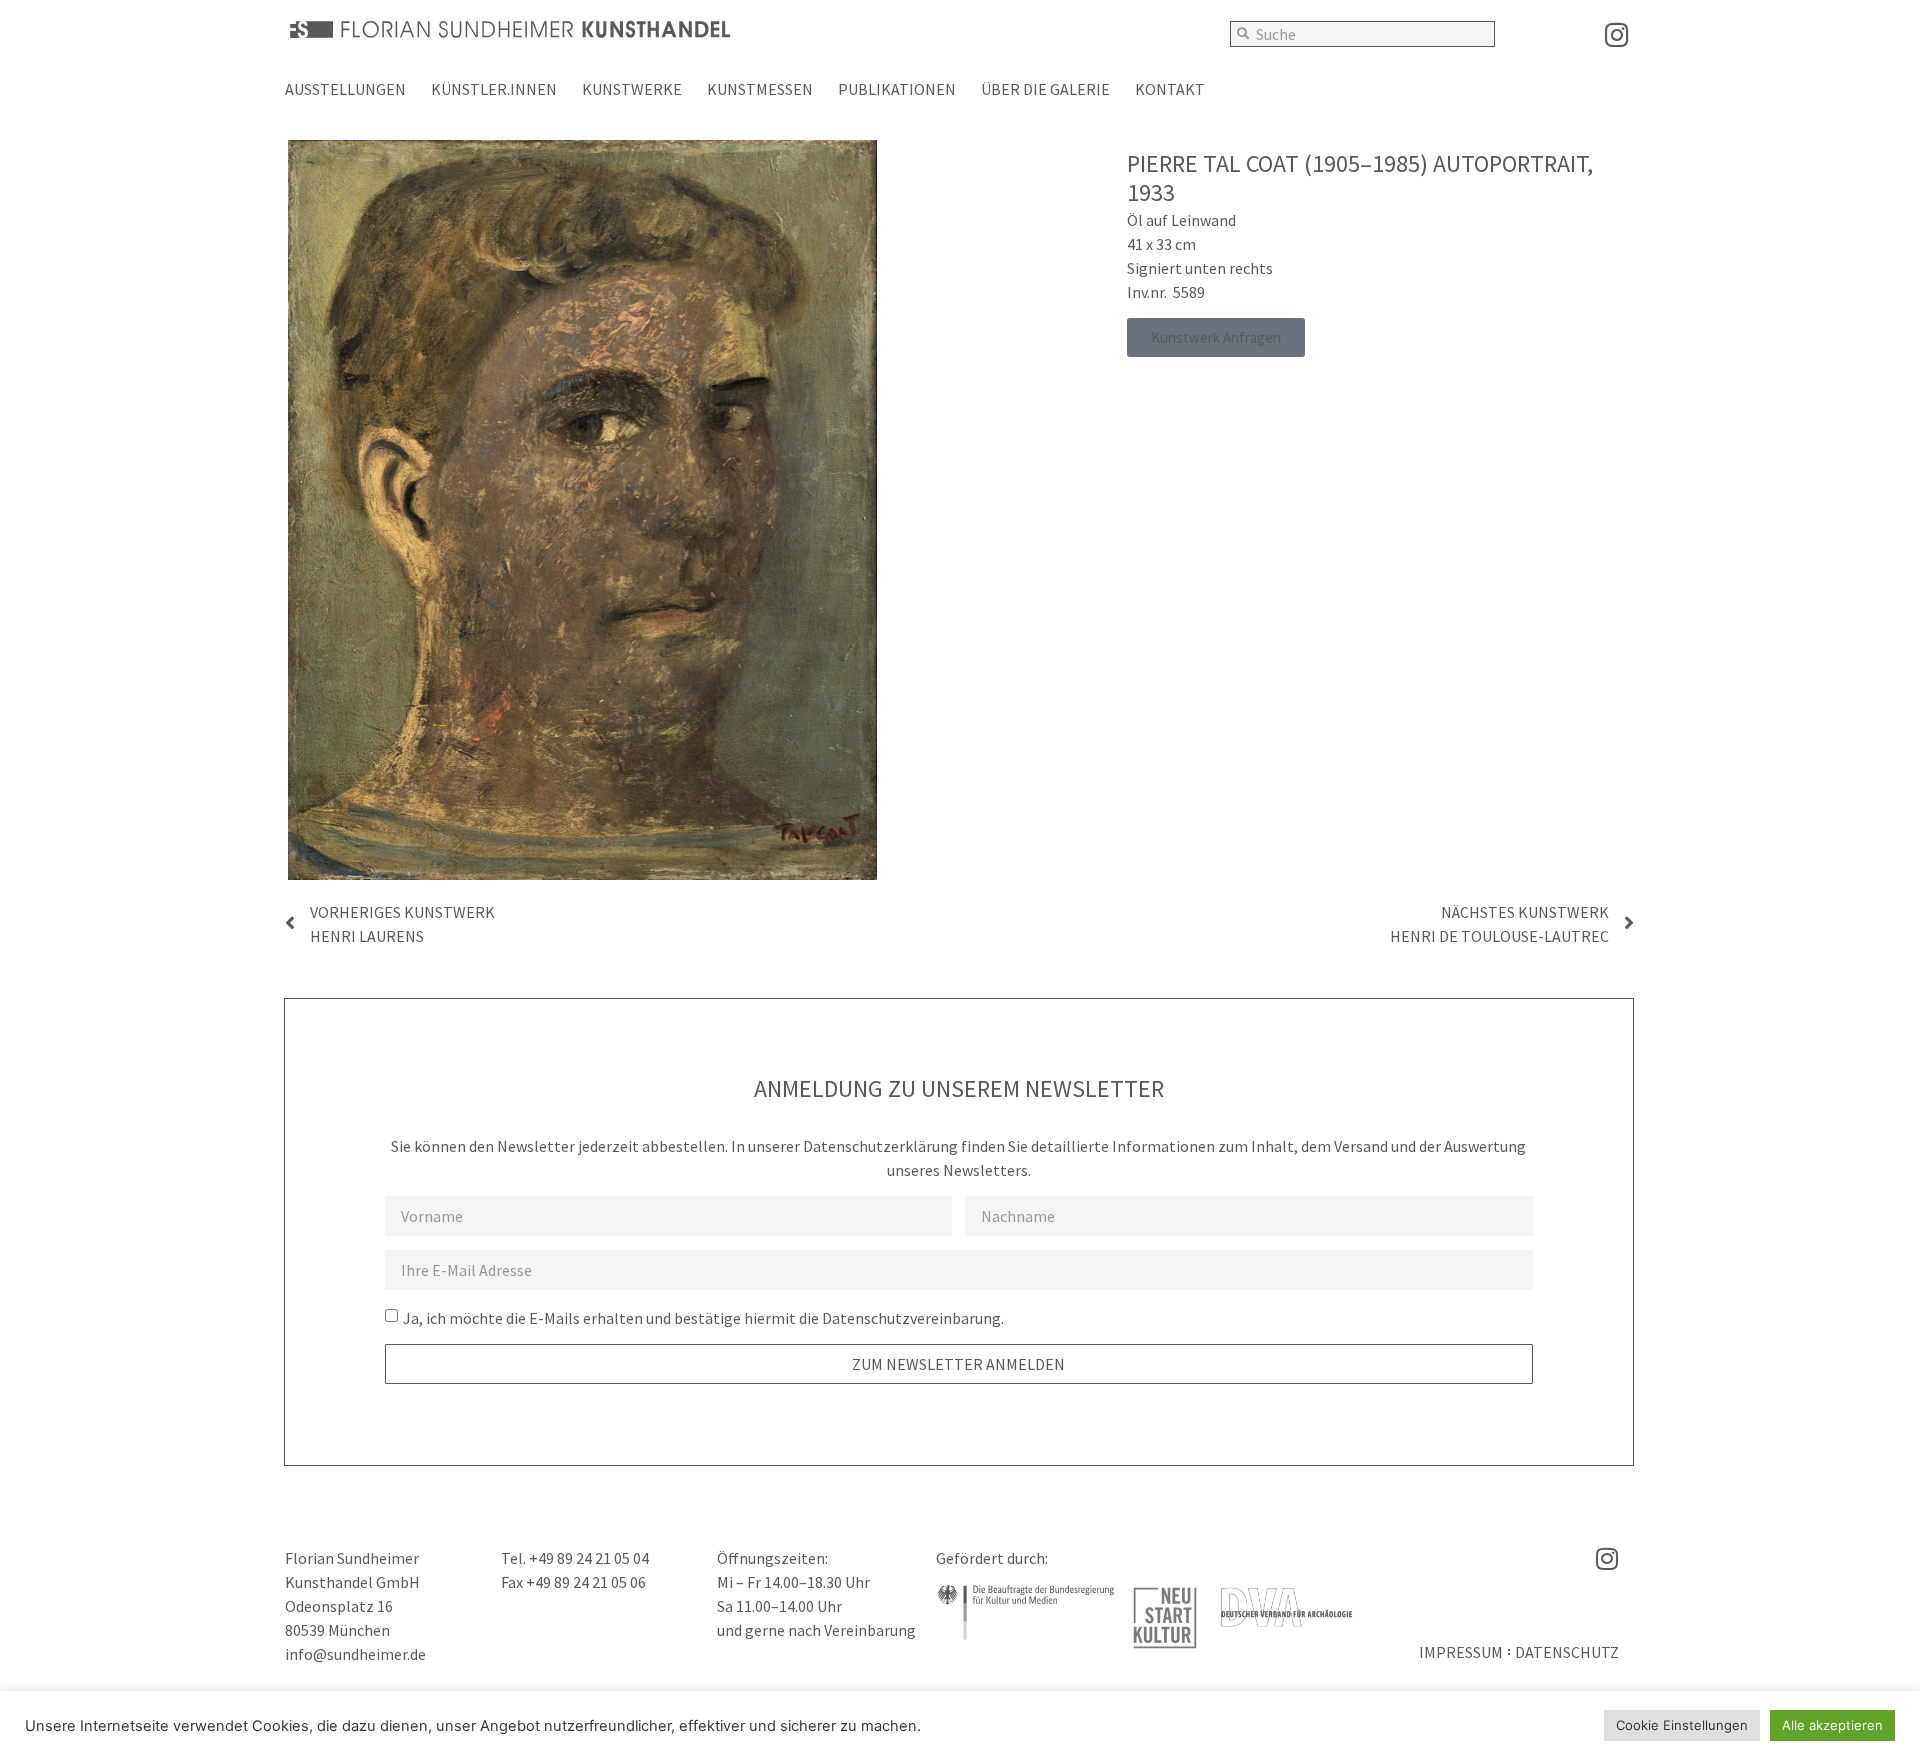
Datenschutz (1567, 1652)
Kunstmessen (760, 89)
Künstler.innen (494, 89)
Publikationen (897, 89)
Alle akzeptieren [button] (1832, 1725)
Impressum (1461, 1652)
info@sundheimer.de (355, 1654)
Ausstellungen (345, 89)
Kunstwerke (632, 89)
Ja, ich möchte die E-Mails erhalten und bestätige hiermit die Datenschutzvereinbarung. (703, 1318)
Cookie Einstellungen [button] (1682, 1725)
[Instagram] (1616, 34)
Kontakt (1170, 89)
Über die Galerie (1045, 89)
